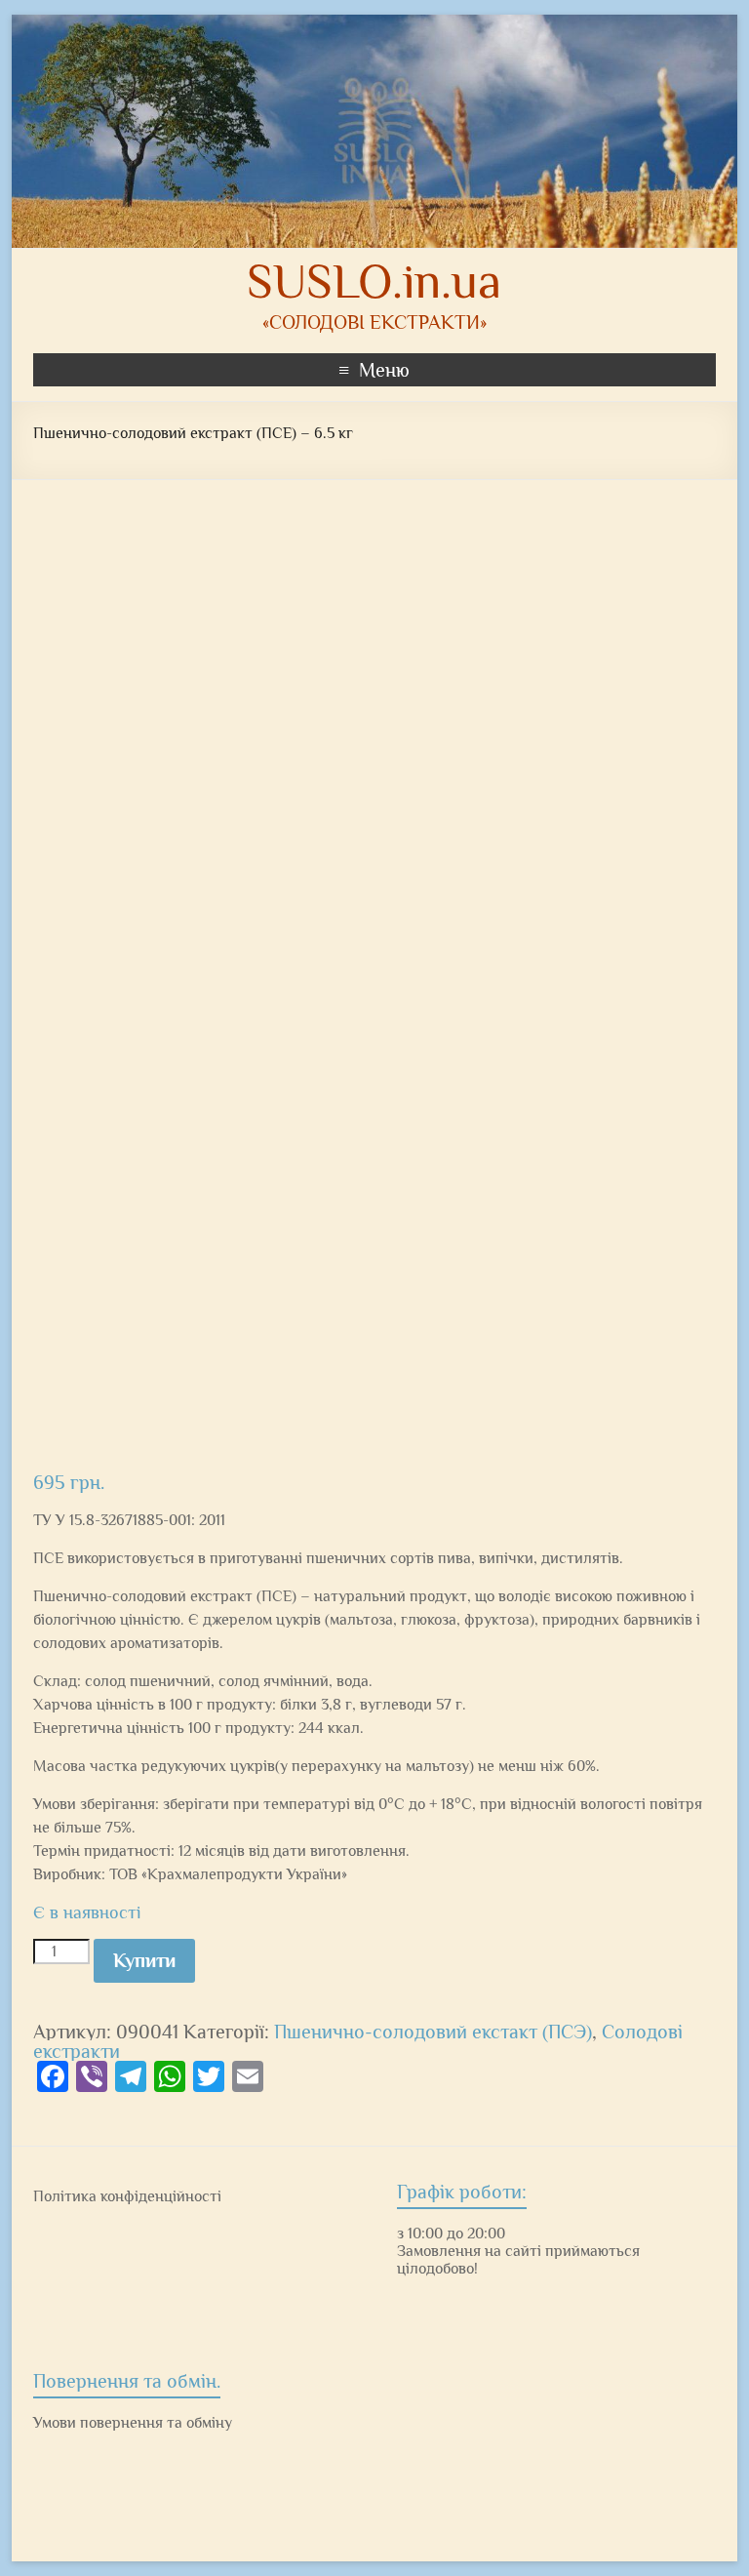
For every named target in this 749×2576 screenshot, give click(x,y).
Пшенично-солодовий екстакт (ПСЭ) (433, 2032)
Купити (144, 1960)
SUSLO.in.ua (374, 281)
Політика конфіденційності (127, 2196)
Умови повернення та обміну (133, 2423)
